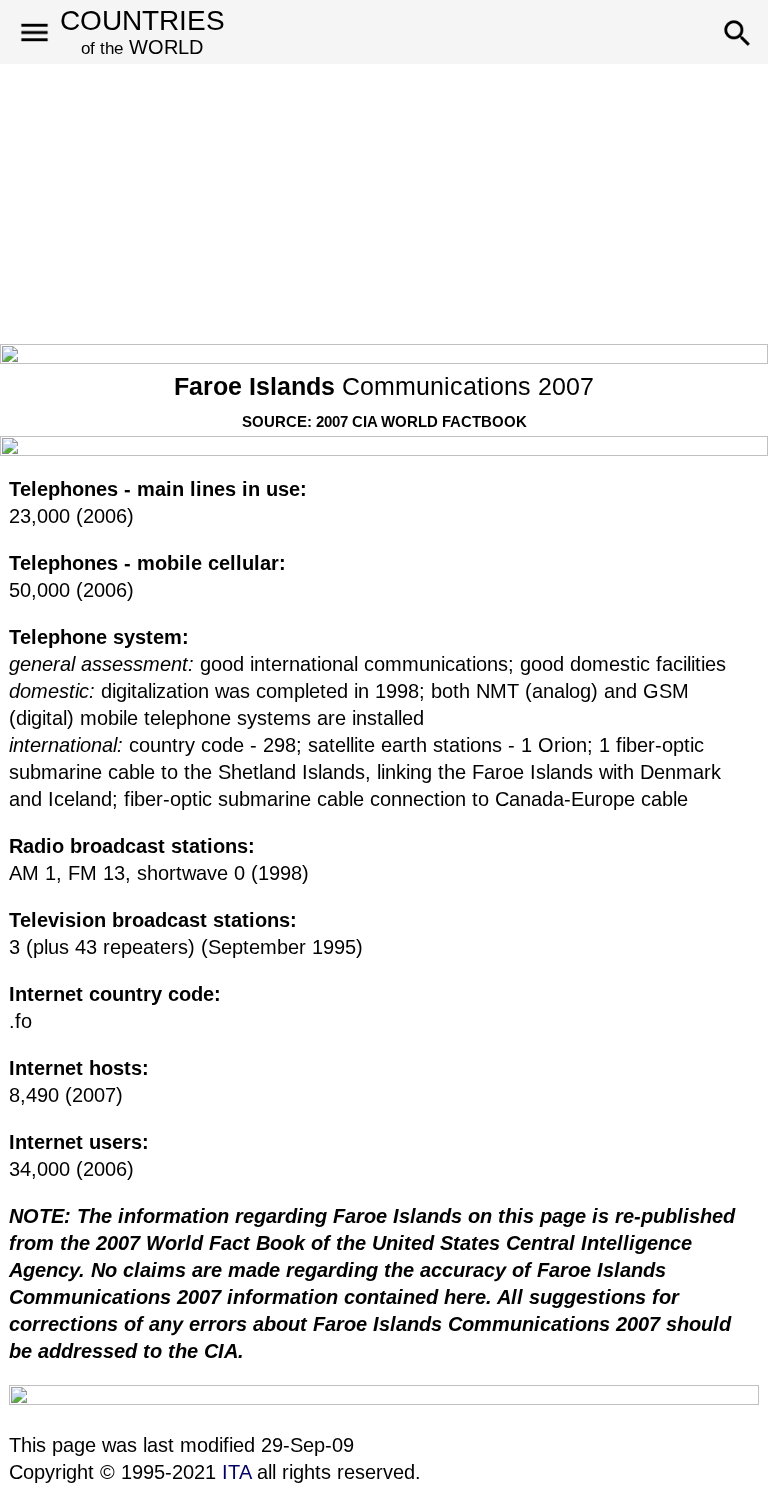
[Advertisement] (384, 204)
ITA (236, 1472)
